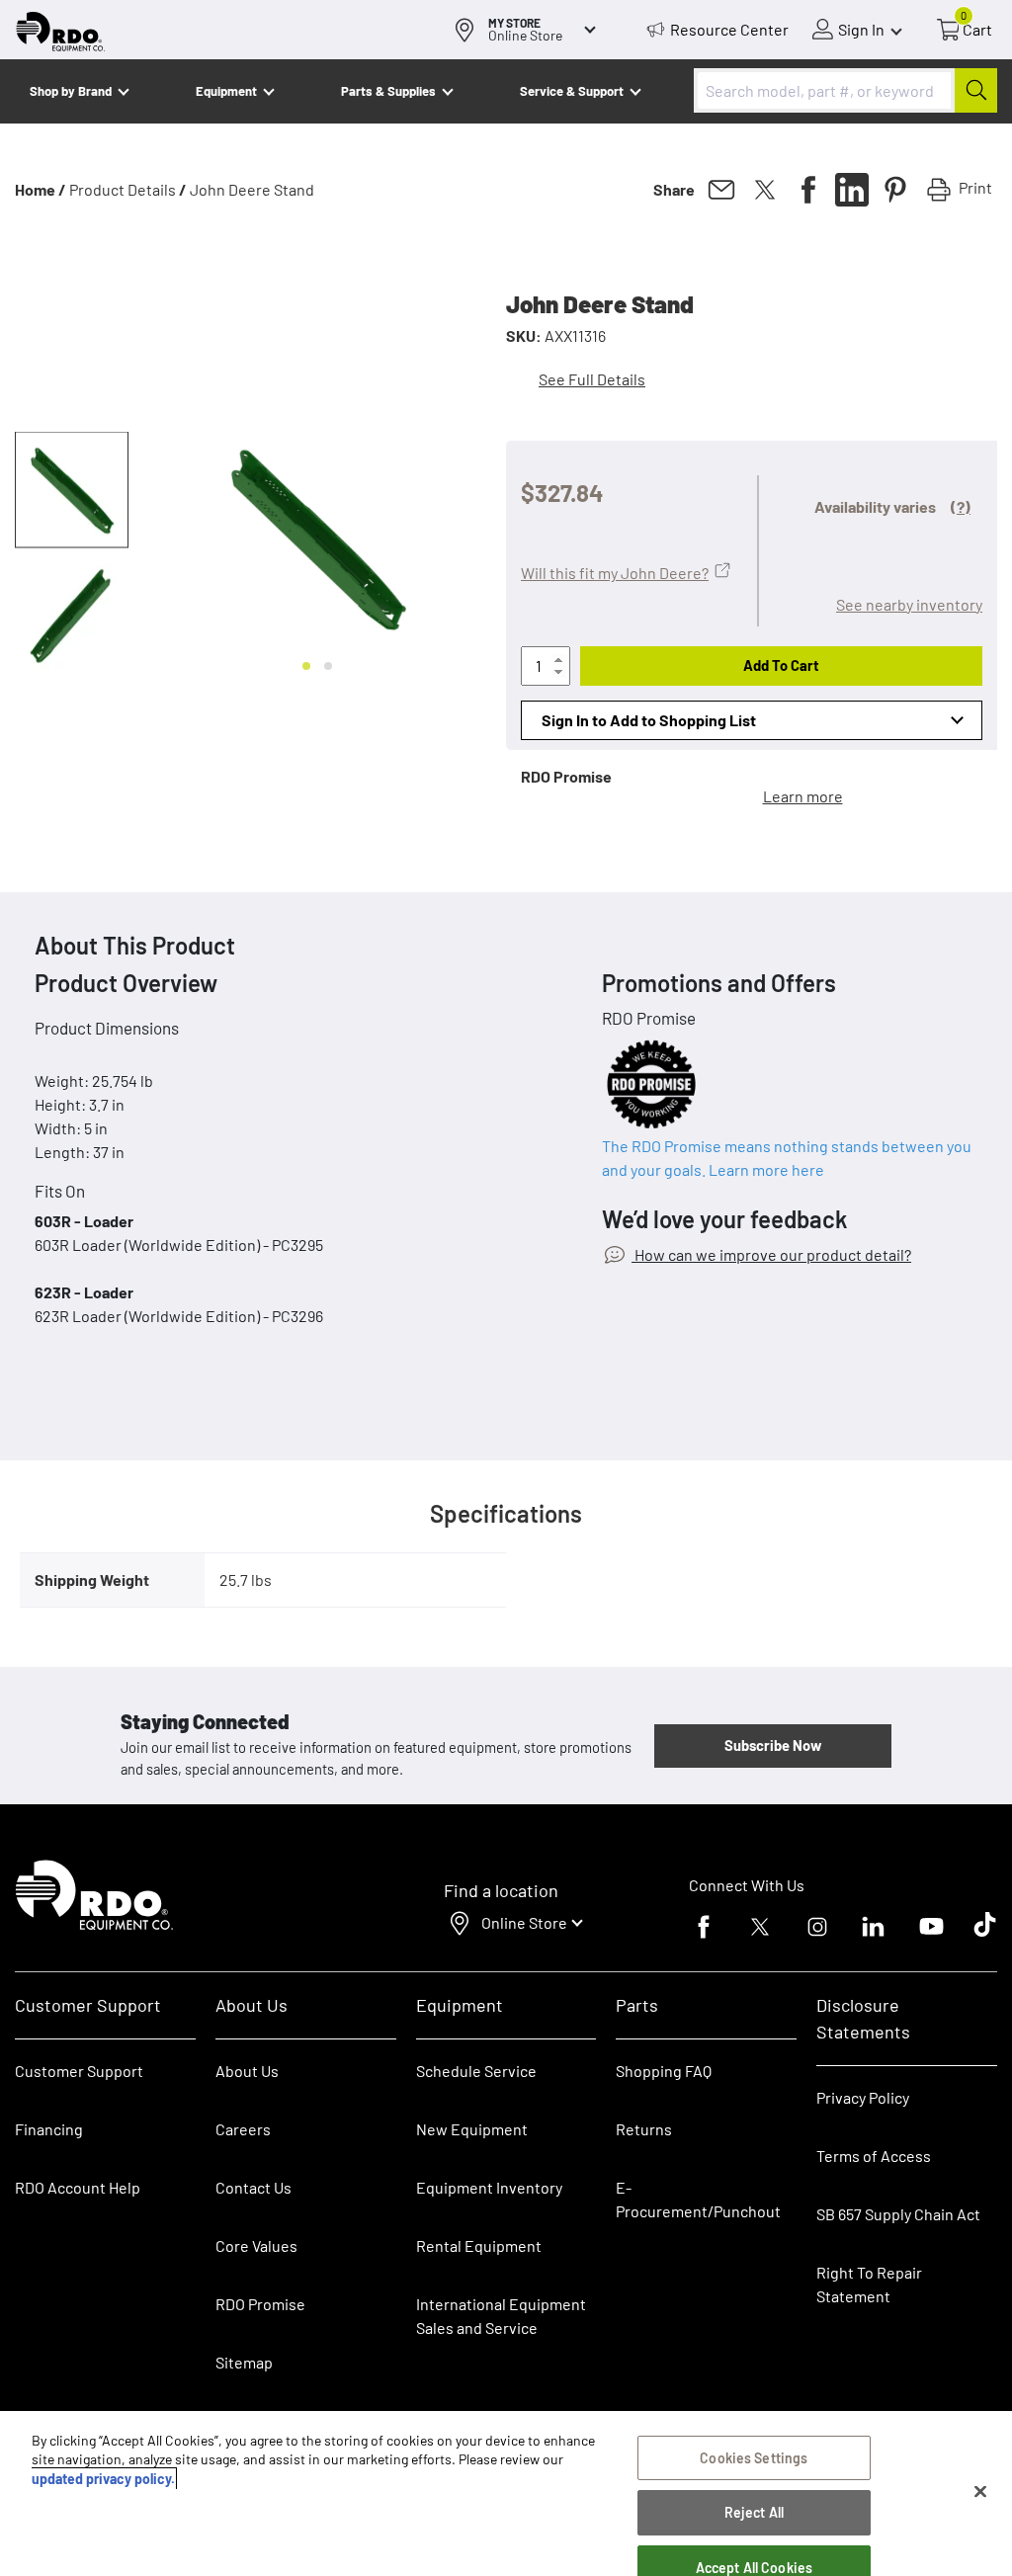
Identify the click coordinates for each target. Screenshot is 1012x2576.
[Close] (980, 2492)
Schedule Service (476, 2071)
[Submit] (976, 90)
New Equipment (472, 2129)
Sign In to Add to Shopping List (649, 720)
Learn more (803, 796)
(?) (961, 506)
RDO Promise (260, 2304)
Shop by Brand (71, 91)
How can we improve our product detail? (771, 1254)
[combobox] (845, 90)
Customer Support (79, 2071)
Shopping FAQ (664, 2071)
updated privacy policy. (103, 2479)
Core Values (256, 2245)
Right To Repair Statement (869, 2284)
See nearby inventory (909, 604)
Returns (644, 2129)
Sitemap (244, 2362)
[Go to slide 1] (306, 666)
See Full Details (592, 379)
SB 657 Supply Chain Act (898, 2214)
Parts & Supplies (388, 91)
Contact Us (253, 2187)
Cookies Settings (754, 2458)
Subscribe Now (773, 1745)
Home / (41, 189)
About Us (247, 2071)
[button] (72, 490)
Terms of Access (874, 2156)
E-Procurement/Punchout (698, 2199)
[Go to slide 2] (328, 666)
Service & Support (572, 91)
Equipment (226, 91)
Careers (243, 2129)
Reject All (754, 2512)
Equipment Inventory (489, 2187)
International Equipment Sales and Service (501, 2316)
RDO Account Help (78, 2187)
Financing (49, 2129)
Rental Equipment (480, 2245)
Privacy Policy (863, 2097)
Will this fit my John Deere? (615, 573)
